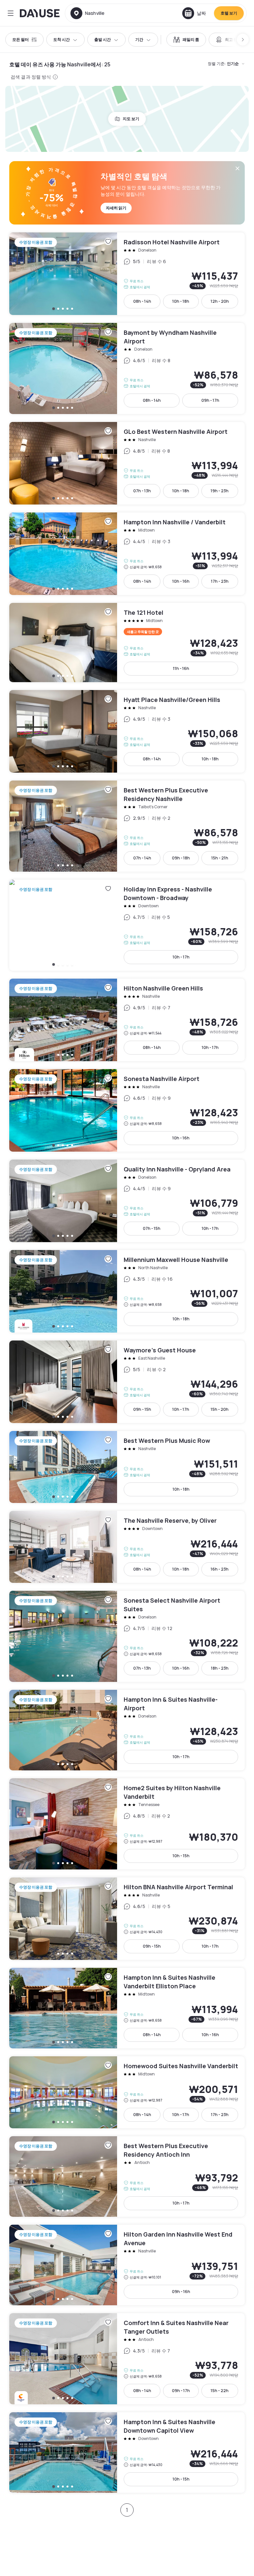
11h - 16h (181, 668)
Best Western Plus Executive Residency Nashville (127, 826)
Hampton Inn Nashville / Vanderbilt (127, 554)
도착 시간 (62, 39)
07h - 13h (142, 491)
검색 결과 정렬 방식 (31, 77)
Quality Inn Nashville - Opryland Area (127, 1201)
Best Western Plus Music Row (127, 1467)
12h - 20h (220, 301)
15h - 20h (220, 1409)
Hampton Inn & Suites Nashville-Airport (127, 1730)
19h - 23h (220, 491)
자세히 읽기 (116, 208)
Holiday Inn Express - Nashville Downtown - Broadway (127, 925)
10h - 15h (181, 1856)
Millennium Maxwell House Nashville (127, 1291)
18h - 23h (220, 1668)
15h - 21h (220, 858)
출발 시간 (103, 39)
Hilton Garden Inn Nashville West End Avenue (127, 2265)
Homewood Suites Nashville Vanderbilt (127, 2092)
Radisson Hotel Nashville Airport (127, 274)
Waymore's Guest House (127, 1382)
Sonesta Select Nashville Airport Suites (127, 1636)
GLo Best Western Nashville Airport (127, 463)
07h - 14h (142, 858)
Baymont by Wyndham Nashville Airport (127, 368)
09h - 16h (181, 2292)
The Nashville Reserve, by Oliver (127, 1547)
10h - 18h (181, 301)
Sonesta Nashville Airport (127, 1110)
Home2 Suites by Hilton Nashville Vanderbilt (127, 1824)
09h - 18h (181, 858)
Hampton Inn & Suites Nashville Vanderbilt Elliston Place (127, 2008)
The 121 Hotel (127, 643)
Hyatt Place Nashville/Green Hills (127, 731)
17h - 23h (220, 581)
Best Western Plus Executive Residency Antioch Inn (127, 2176)
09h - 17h (210, 400)
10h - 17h (181, 957)
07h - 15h (152, 1228)
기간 (139, 39)
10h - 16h (181, 581)
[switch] (186, 40)
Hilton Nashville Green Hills (127, 1020)
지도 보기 (131, 119)
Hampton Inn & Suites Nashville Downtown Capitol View (127, 2453)
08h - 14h (142, 301)
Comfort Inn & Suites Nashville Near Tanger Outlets (127, 2359)
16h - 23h (220, 1569)
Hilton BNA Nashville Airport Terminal (127, 1919)
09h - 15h (142, 1409)
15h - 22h (220, 2391)
